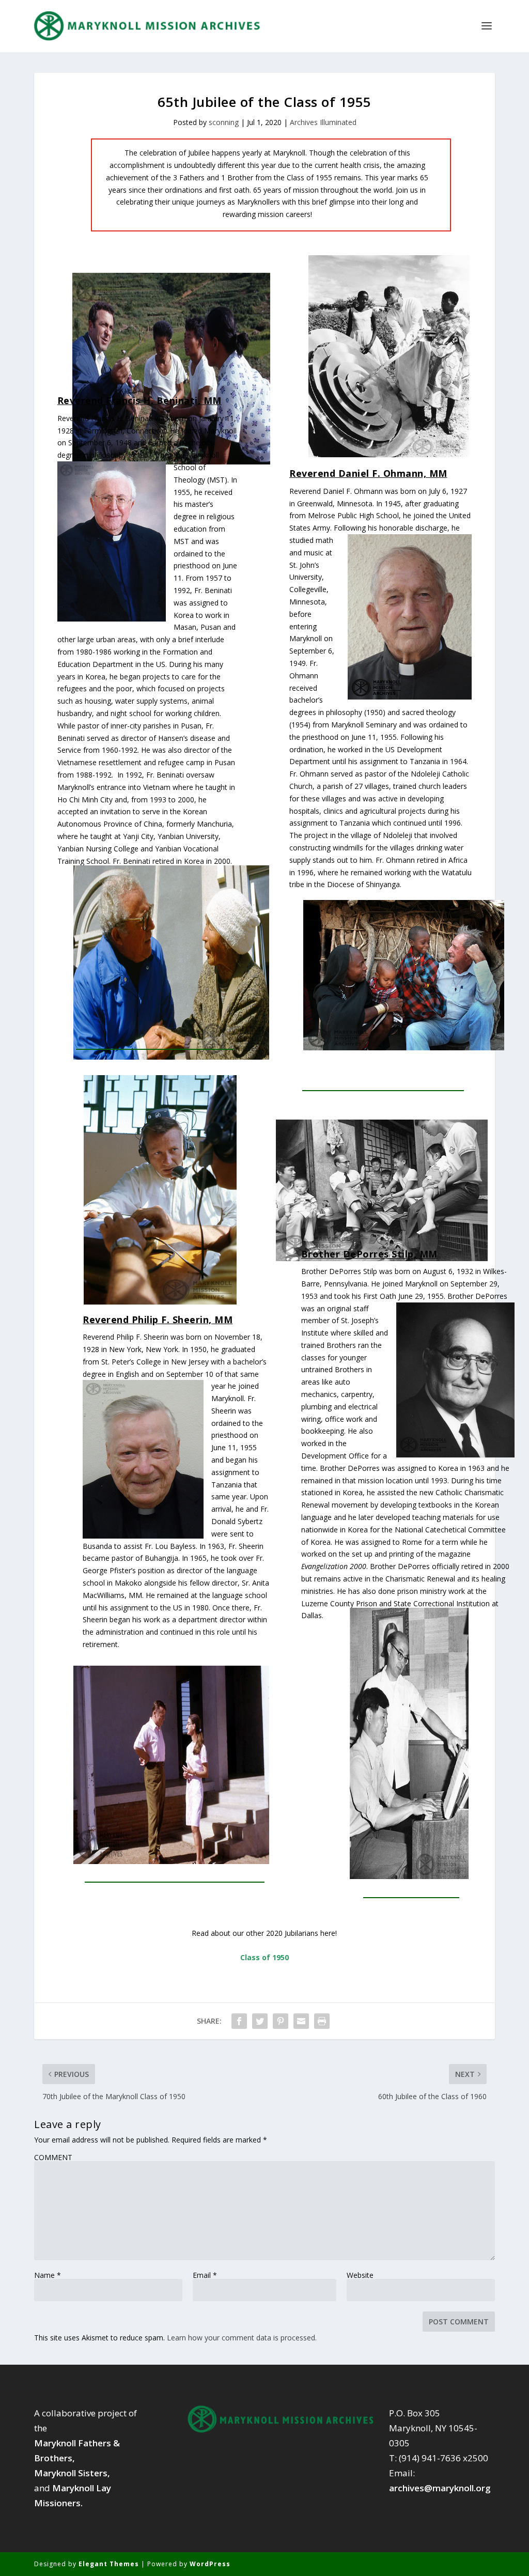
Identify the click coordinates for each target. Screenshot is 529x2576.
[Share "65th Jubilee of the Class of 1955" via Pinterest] (281, 2021)
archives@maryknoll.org (440, 2488)
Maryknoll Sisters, (72, 2473)
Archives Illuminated (323, 122)
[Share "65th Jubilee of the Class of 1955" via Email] (301, 2021)
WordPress (210, 2564)
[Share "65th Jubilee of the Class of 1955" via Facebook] (239, 2021)
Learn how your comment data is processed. (242, 2338)
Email (205, 2275)
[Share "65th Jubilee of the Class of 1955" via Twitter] (260, 2021)
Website (360, 2275)
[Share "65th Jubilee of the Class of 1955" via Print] (322, 2021)
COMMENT (53, 2158)
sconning (224, 122)
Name (48, 2275)
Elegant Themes (109, 2564)
